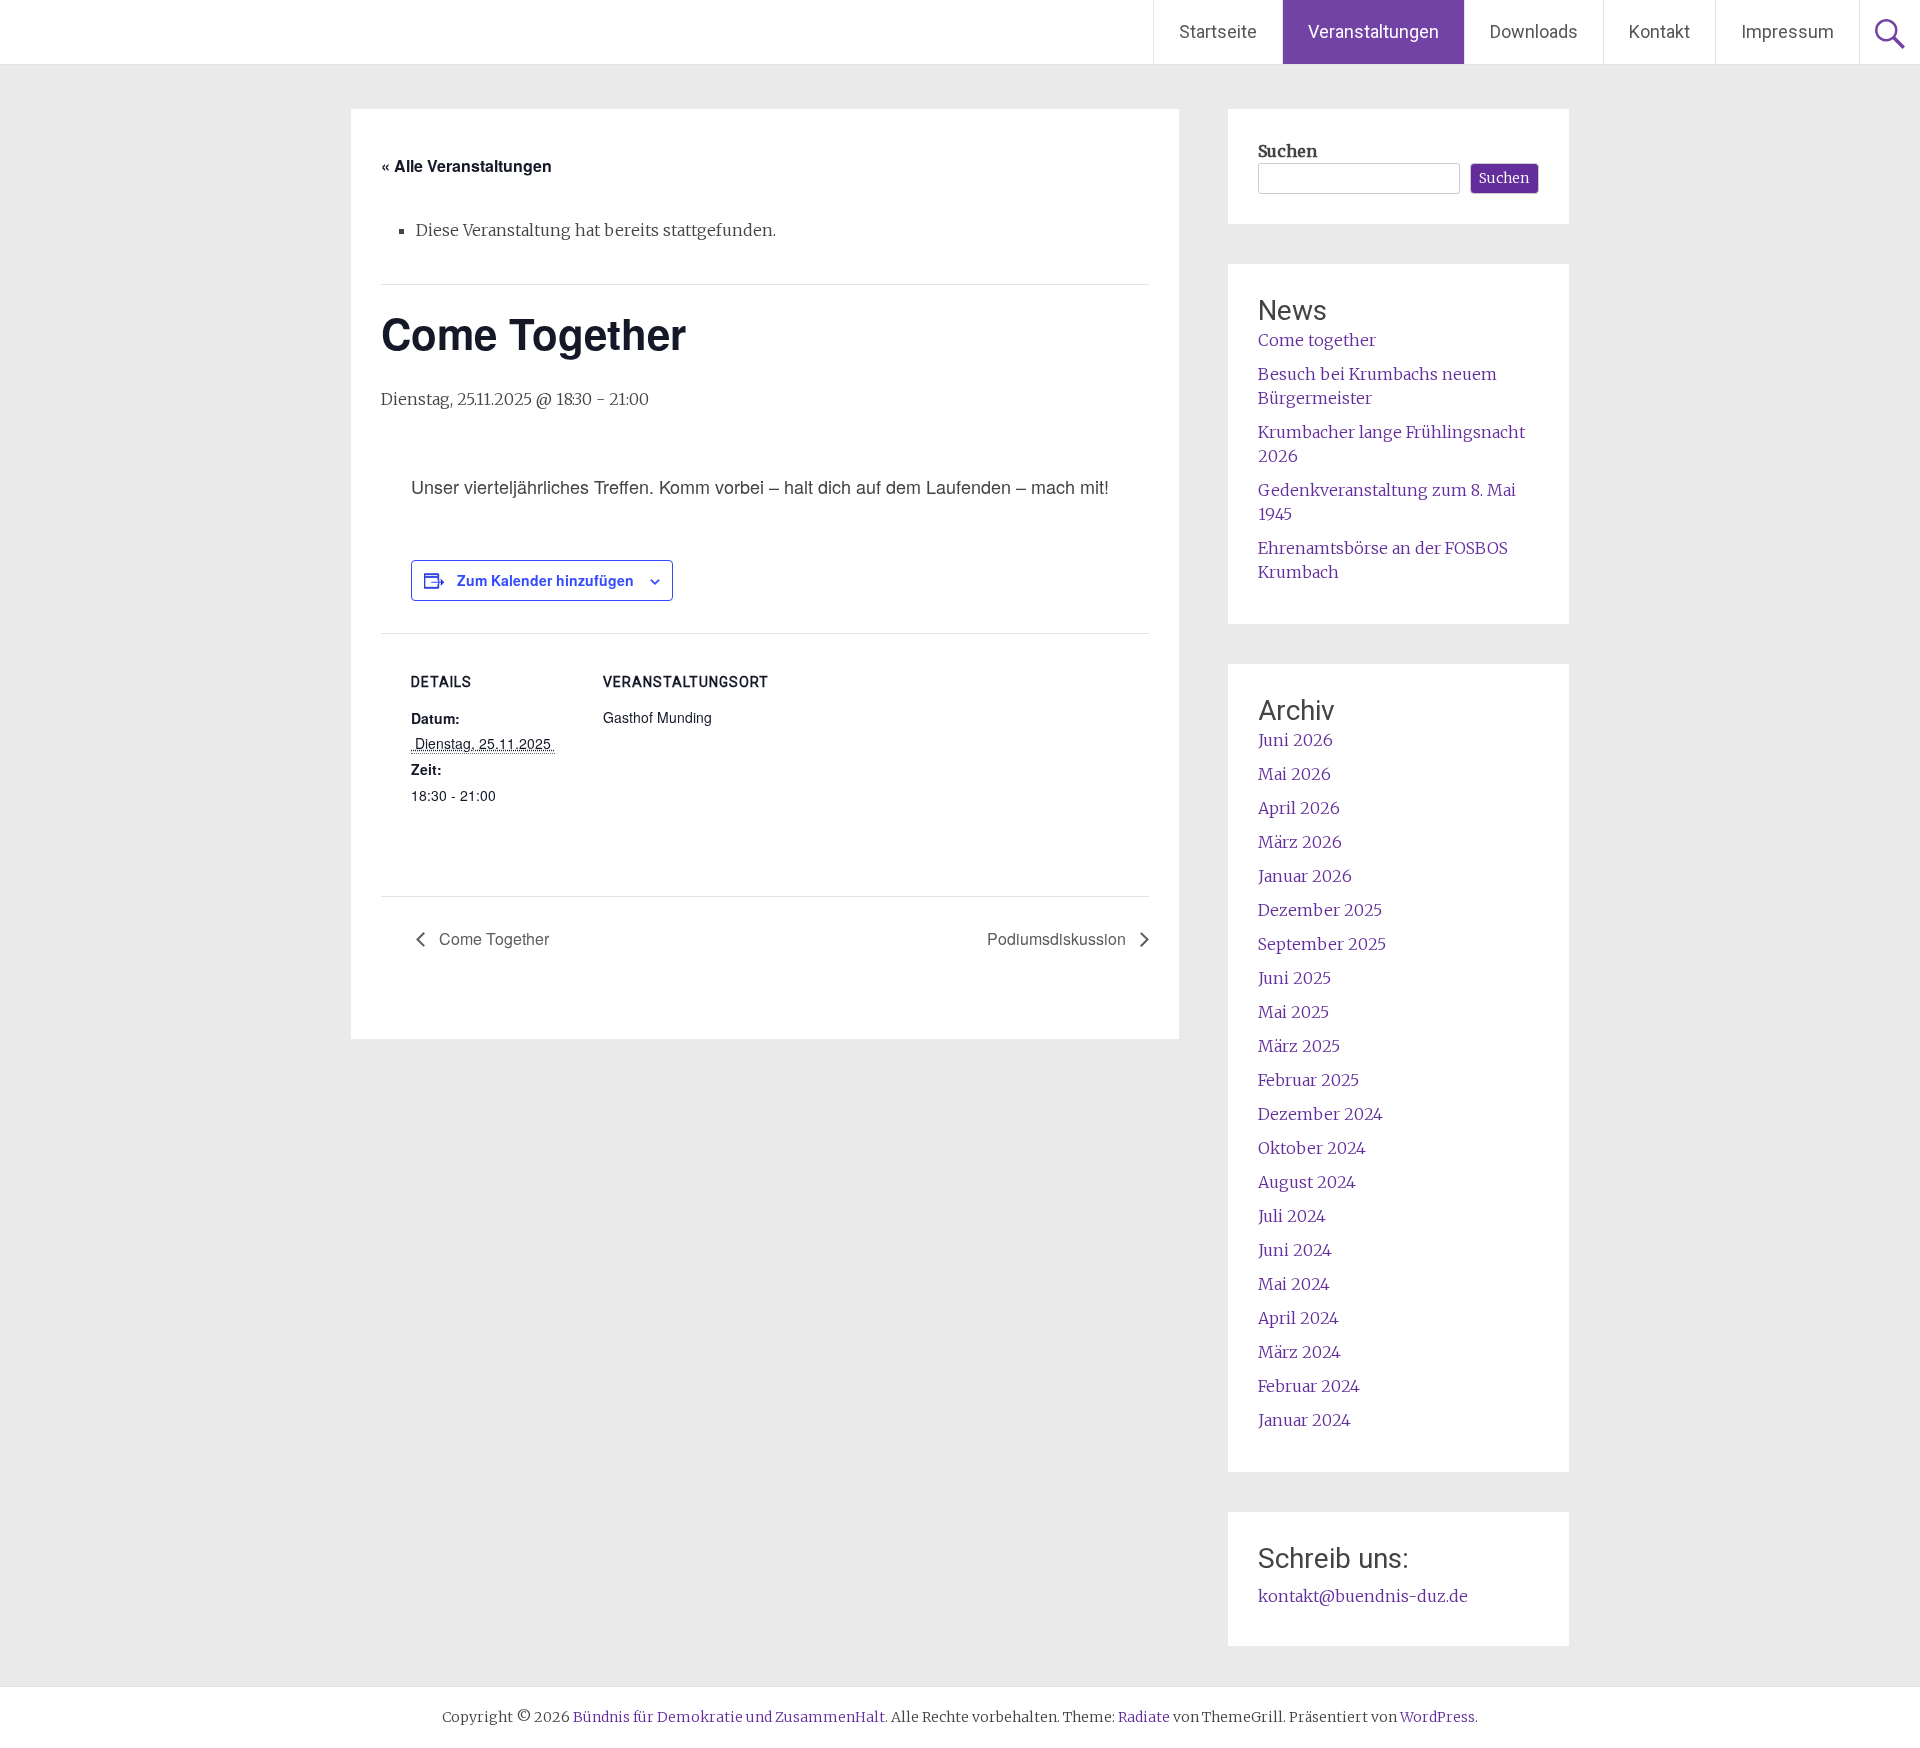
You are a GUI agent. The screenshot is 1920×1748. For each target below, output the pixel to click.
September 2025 (1322, 944)
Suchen (1287, 151)
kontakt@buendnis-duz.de (1363, 1596)
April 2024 (1298, 1318)
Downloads (1534, 31)
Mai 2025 (1293, 1012)
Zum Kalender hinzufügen (545, 580)
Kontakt (1659, 31)
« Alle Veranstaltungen (466, 165)
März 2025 (1299, 1046)
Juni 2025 (1294, 978)
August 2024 (1307, 1182)
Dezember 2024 (1320, 1114)
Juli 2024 (1292, 1216)
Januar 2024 (1304, 1420)
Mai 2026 (1294, 774)
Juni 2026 (1295, 740)
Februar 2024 (1309, 1386)
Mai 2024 (1294, 1284)
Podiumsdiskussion (1058, 938)
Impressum (1787, 31)
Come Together (492, 938)
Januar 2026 (1305, 876)
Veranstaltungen (1373, 31)
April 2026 (1299, 808)
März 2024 (1299, 1352)
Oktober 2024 (1312, 1148)
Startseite (1218, 31)
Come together (1317, 340)
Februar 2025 (1308, 1080)
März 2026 (1300, 842)
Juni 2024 (1295, 1250)
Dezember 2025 (1320, 910)
